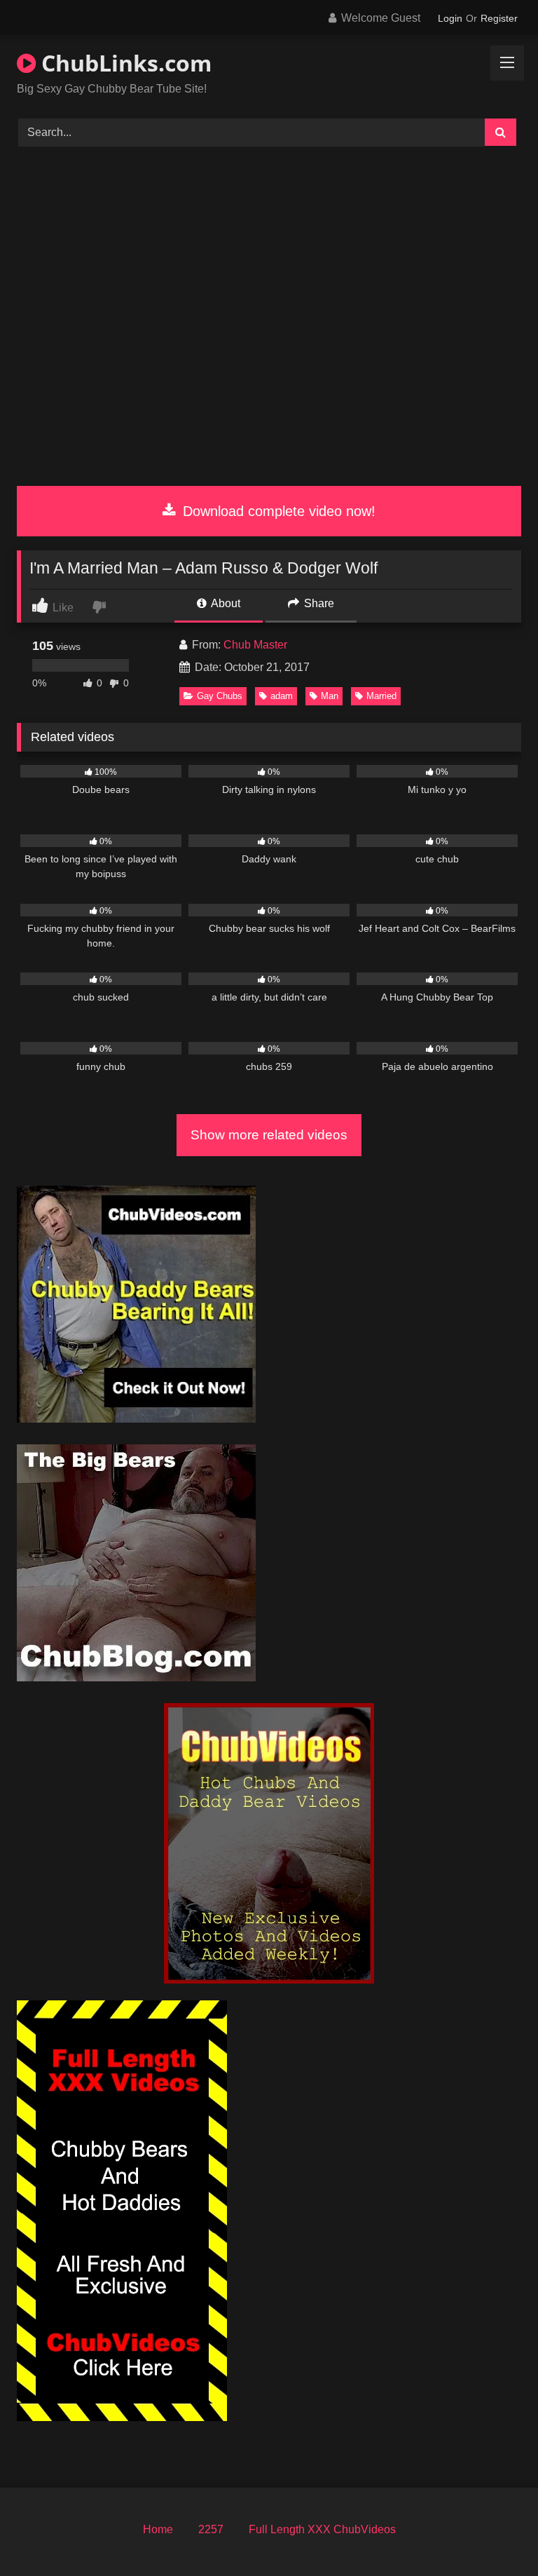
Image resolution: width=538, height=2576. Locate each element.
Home (158, 2529)
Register (499, 18)
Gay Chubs (220, 696)
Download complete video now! (277, 511)
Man (330, 696)
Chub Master (255, 645)
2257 (211, 2529)
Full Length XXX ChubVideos (322, 2529)
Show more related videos (269, 1135)
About (225, 603)
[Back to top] (495, 2534)
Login (450, 18)
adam (282, 696)
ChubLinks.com (124, 63)
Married (381, 696)
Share (318, 603)
